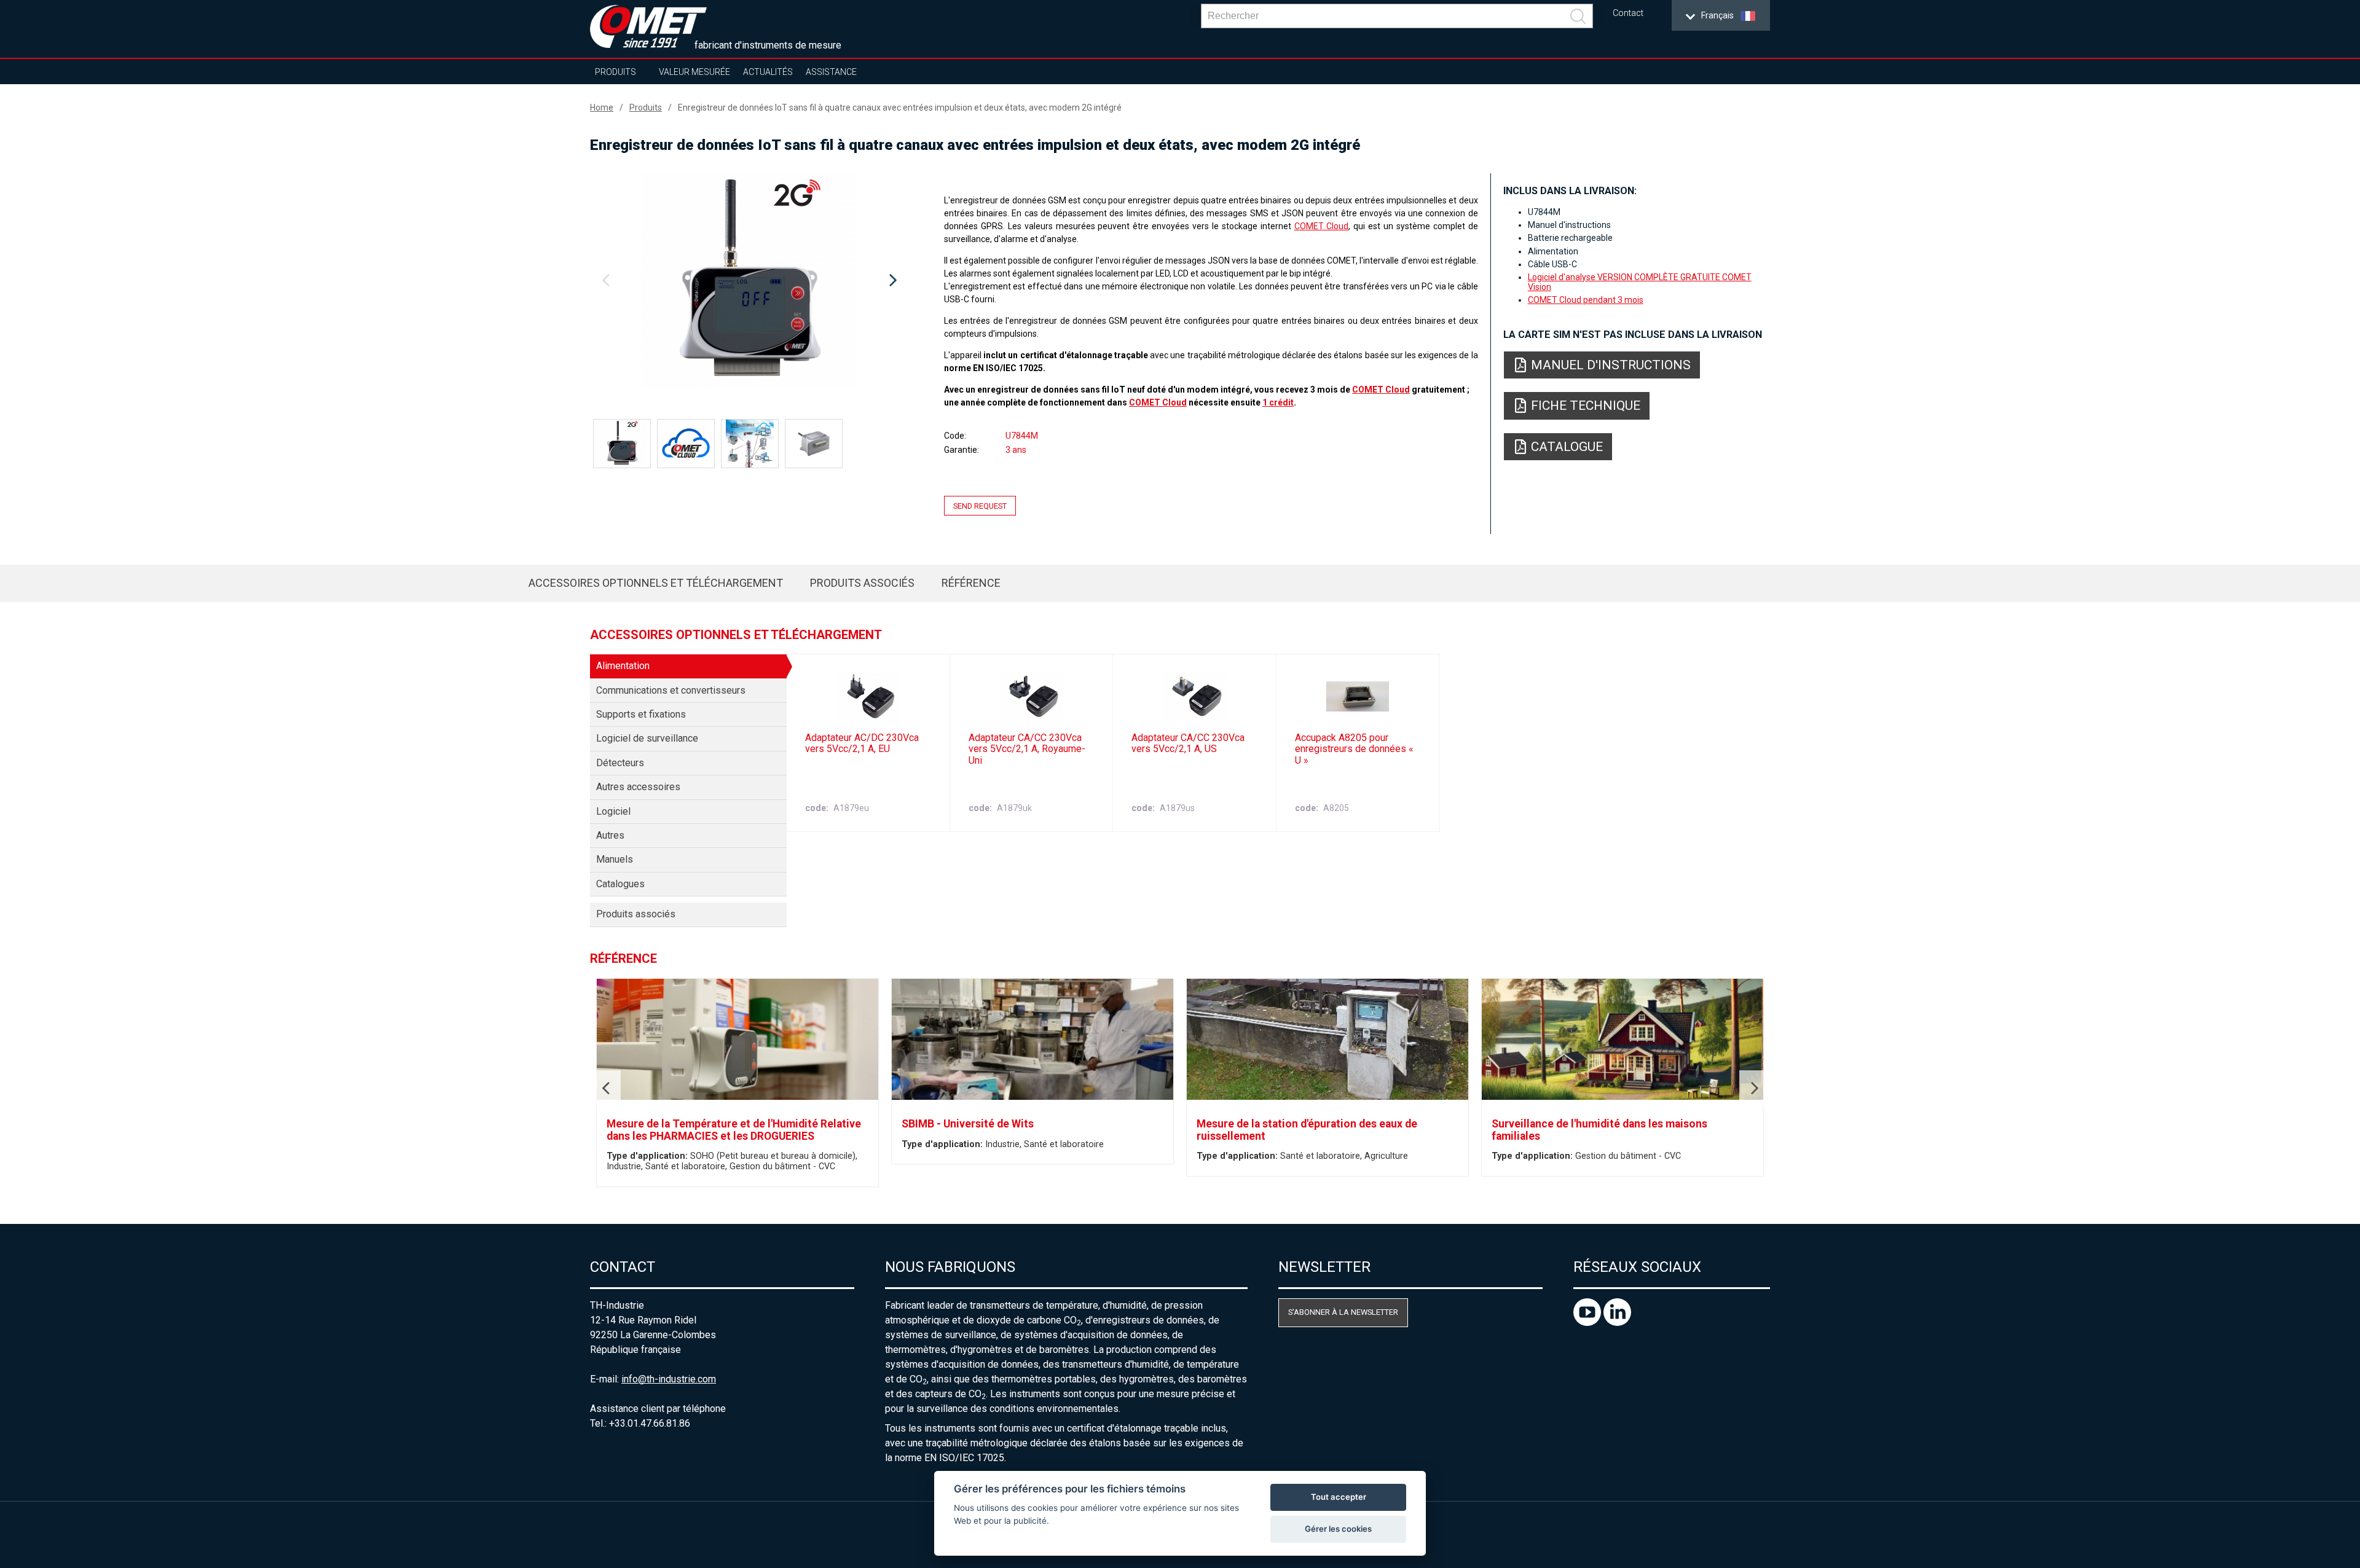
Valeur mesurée (694, 72)
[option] (749, 281)
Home (602, 108)
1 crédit (1278, 402)
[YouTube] (1588, 1323)
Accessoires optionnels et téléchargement (656, 583)
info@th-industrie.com (669, 1379)
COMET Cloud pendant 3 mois (1586, 300)
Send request (980, 505)
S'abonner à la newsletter (1343, 1312)
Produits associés (862, 583)
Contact (1628, 13)
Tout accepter (1339, 1497)
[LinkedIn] (1617, 1323)
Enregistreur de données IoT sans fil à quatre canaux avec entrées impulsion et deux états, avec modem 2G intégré (900, 108)
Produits (616, 72)
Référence (971, 583)
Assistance (831, 72)
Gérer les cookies (1338, 1529)
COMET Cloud (1322, 226)
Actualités (768, 72)
